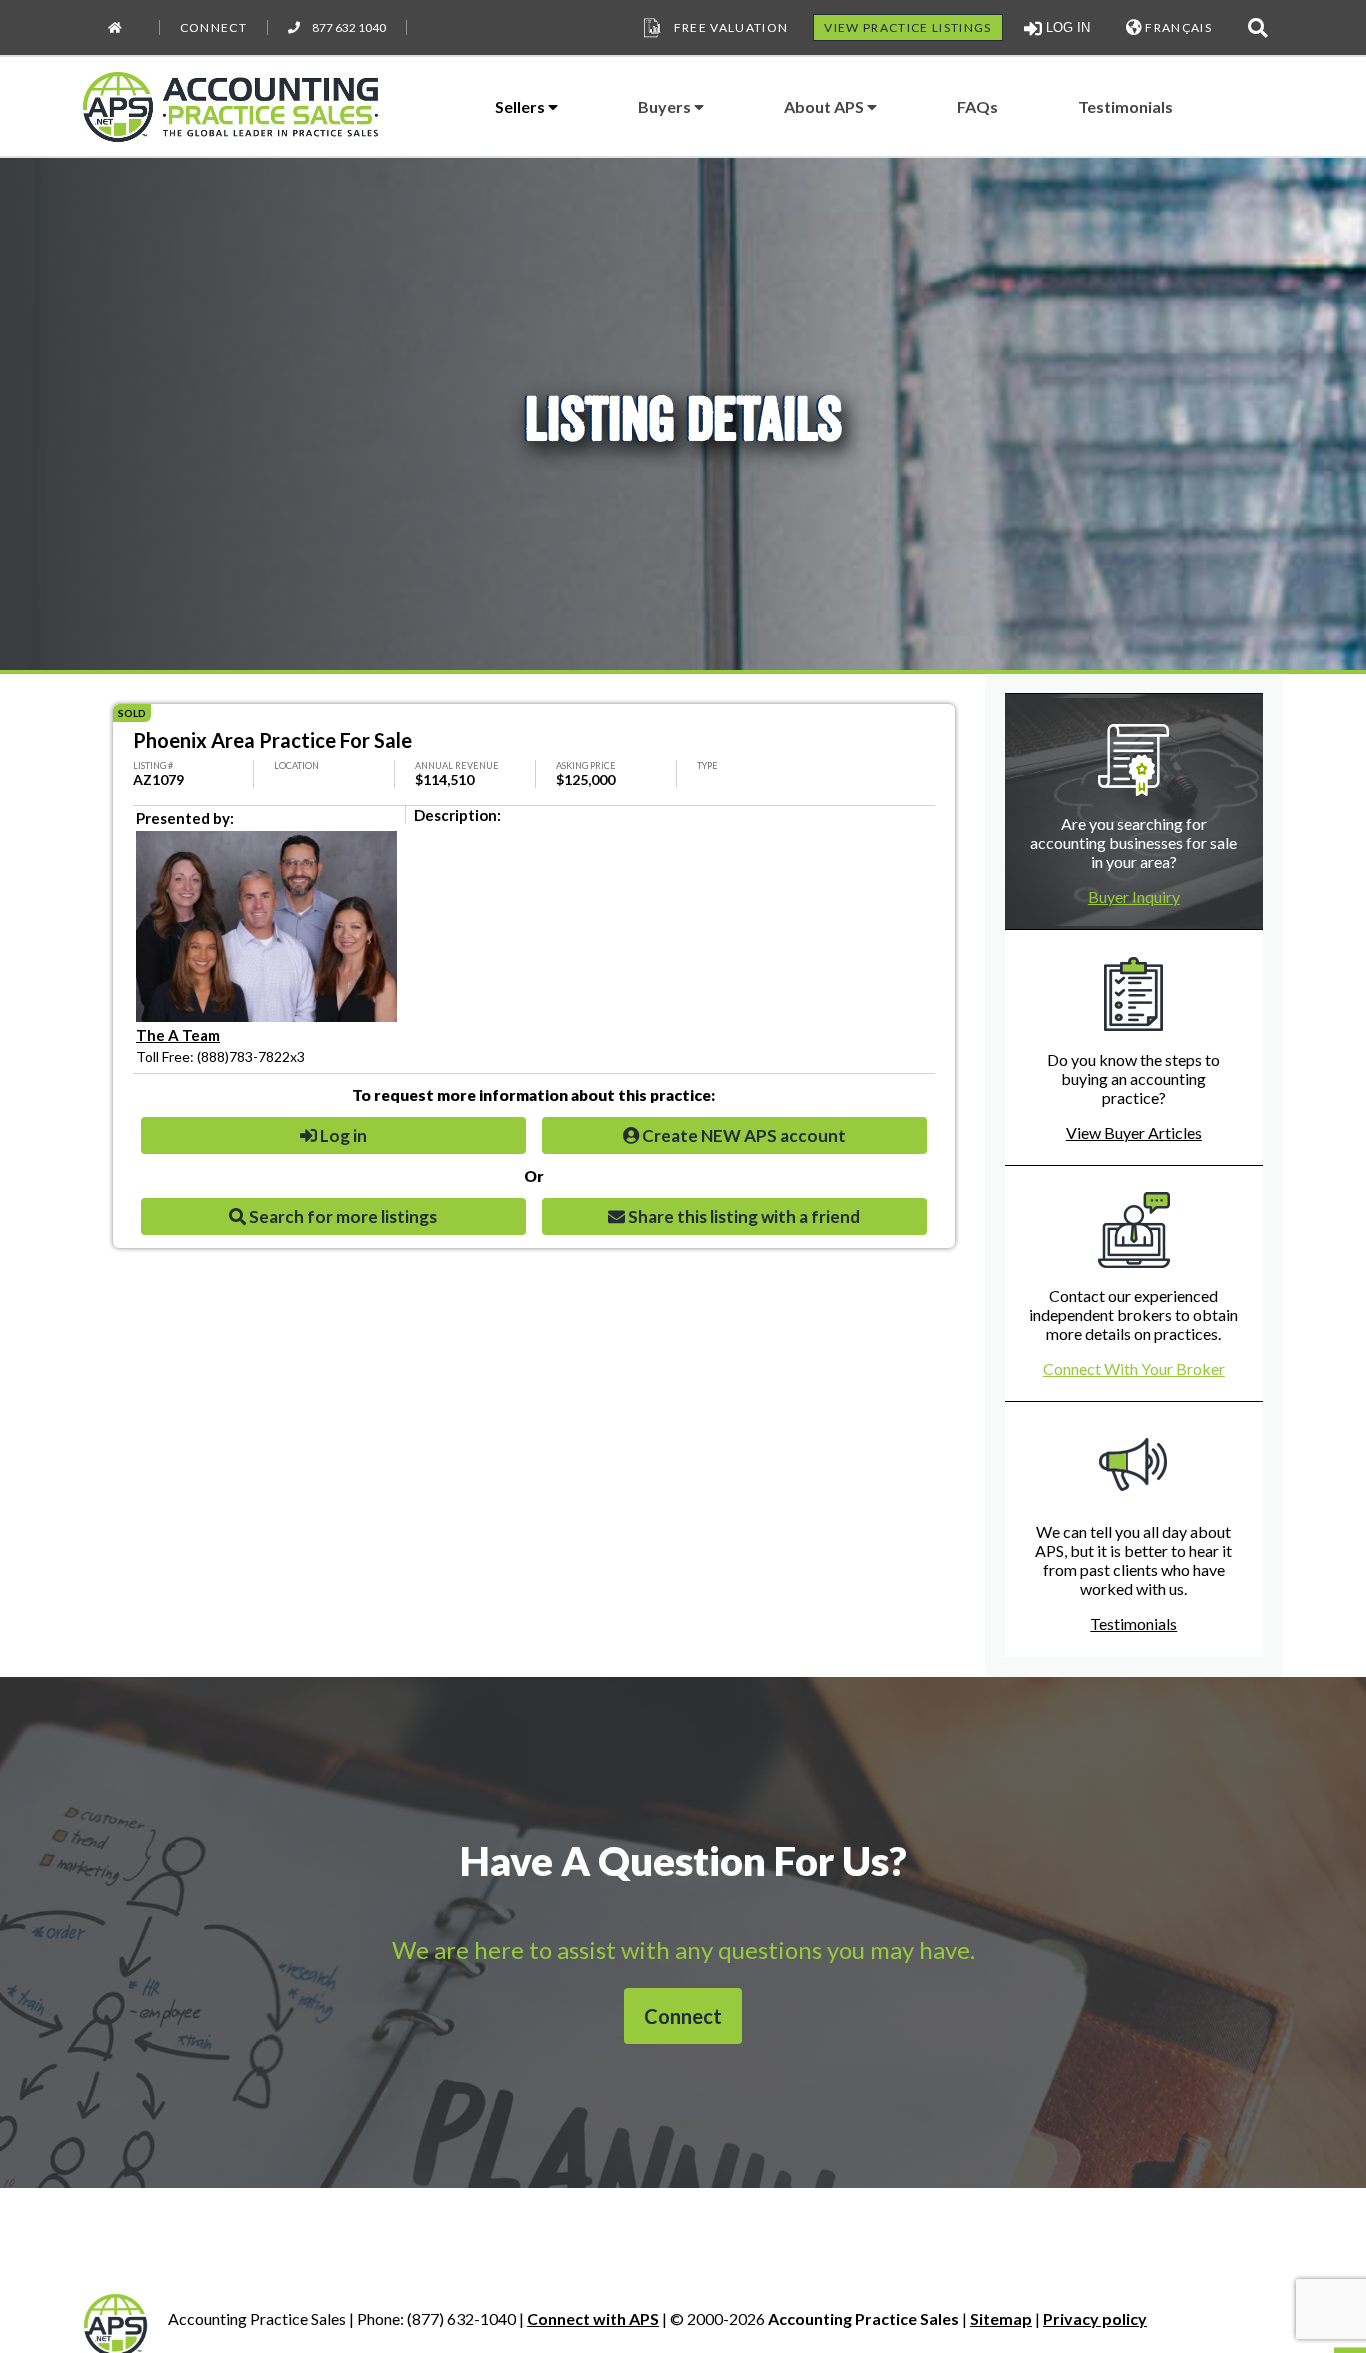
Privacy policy (1095, 2318)
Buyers (666, 106)
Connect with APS (593, 2318)
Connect (213, 27)
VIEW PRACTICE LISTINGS (907, 27)
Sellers (521, 106)
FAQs (977, 106)
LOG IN (1066, 27)
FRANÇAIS (1177, 27)
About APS (825, 106)
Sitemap (1001, 2318)
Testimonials (1125, 106)
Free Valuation (731, 27)
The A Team (178, 1035)
